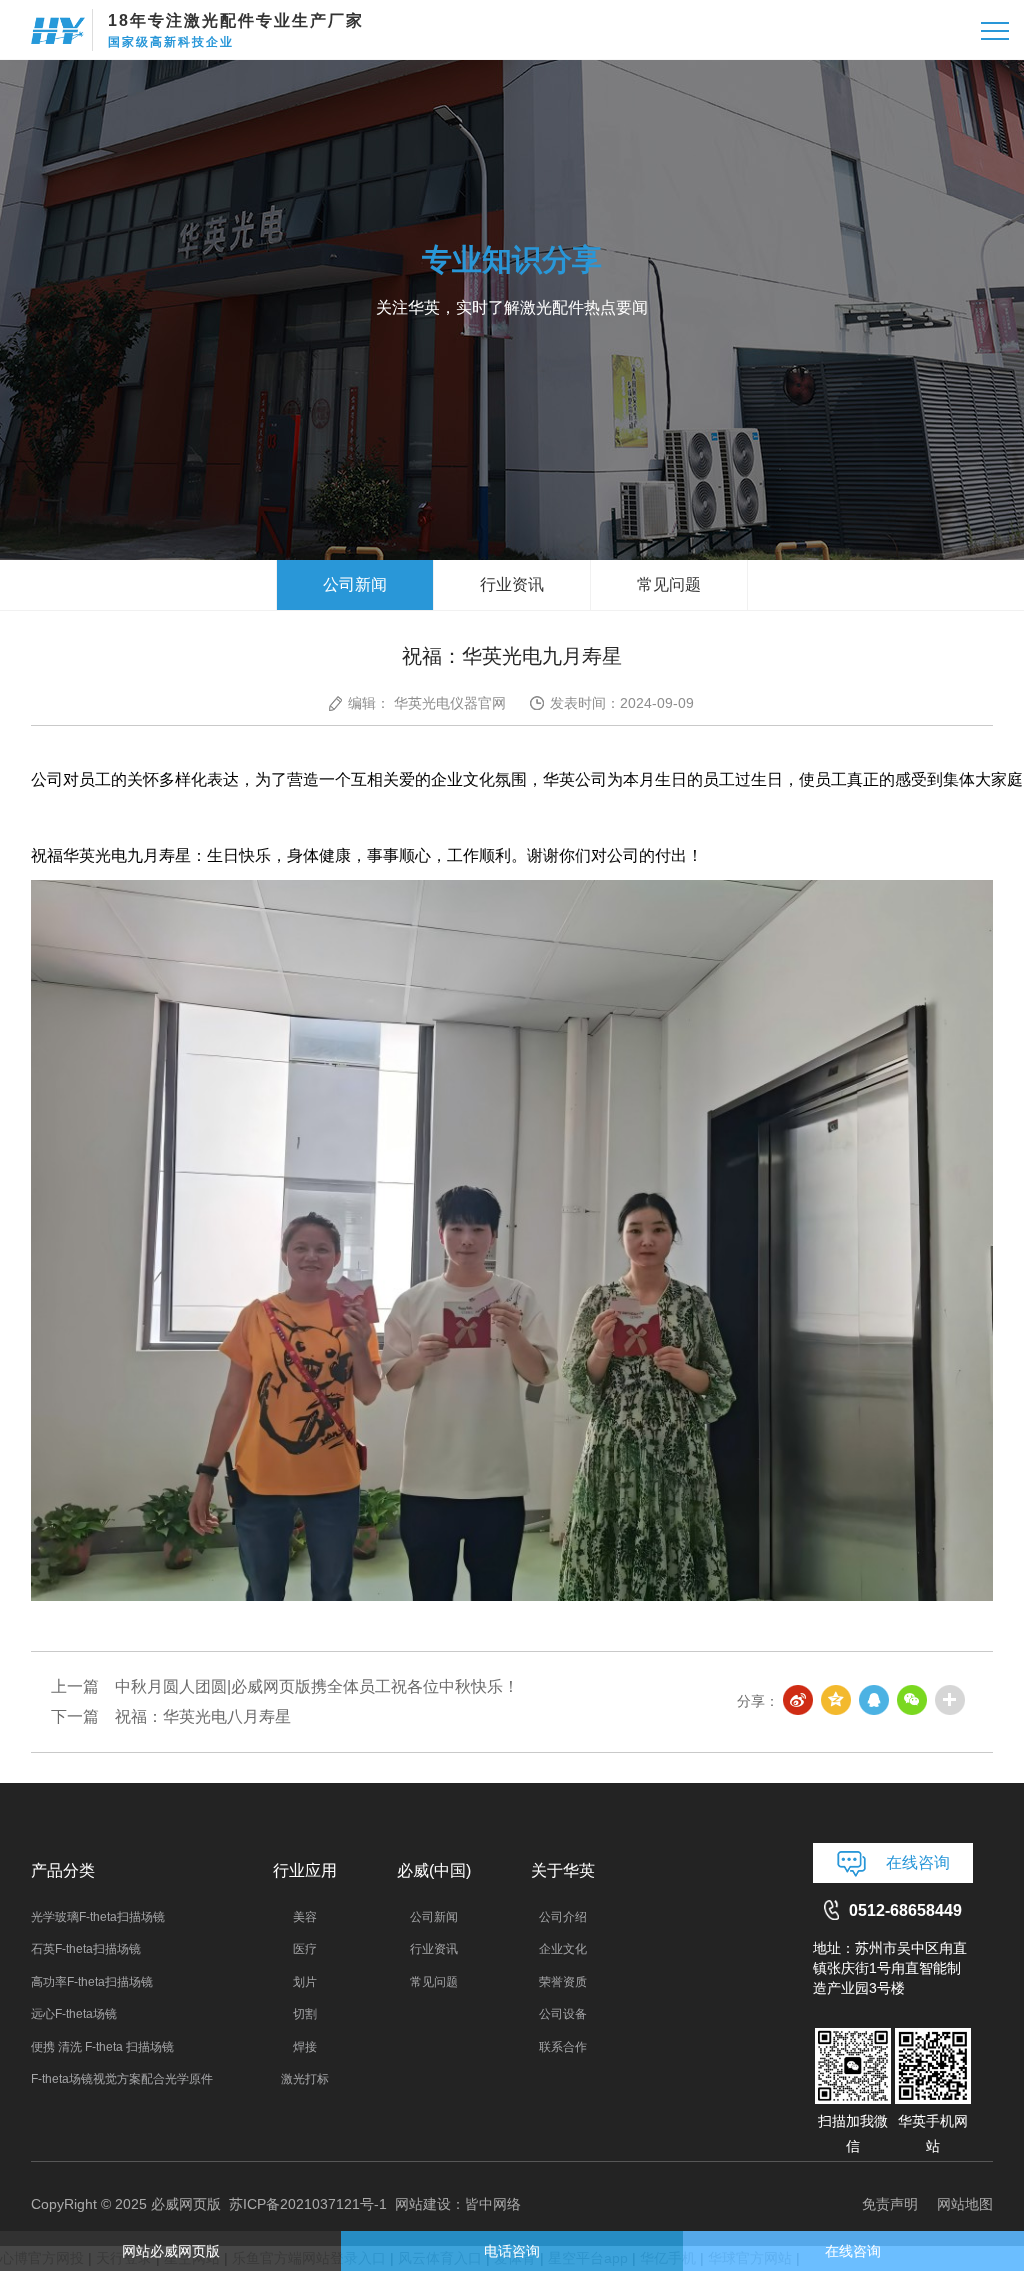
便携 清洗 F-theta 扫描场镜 (102, 2047)
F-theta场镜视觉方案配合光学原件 (122, 2079)
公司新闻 (355, 584)
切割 (305, 2014)
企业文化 (563, 1949)
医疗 (305, 1949)
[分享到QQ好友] (875, 1701)
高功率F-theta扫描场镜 (92, 1982)
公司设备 (563, 2014)
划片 (305, 1982)
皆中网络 (493, 2204)
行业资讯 (512, 584)
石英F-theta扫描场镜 (86, 1949)
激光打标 (305, 2079)
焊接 (305, 2047)
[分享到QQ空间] (837, 1701)
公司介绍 (563, 1917)
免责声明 (890, 2204)
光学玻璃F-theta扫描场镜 (98, 1917)
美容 (305, 1917)
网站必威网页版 (171, 2251)
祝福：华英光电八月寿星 (203, 1716)
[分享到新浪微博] (799, 1701)
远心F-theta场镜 (74, 2014)
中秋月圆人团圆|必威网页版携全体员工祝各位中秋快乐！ (317, 1686)
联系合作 (563, 2047)
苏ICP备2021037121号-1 (308, 2204)
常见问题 (669, 584)
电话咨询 (512, 2251)
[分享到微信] (913, 1701)
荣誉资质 (563, 1982)
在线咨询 (918, 1862)
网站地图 (965, 2204)
